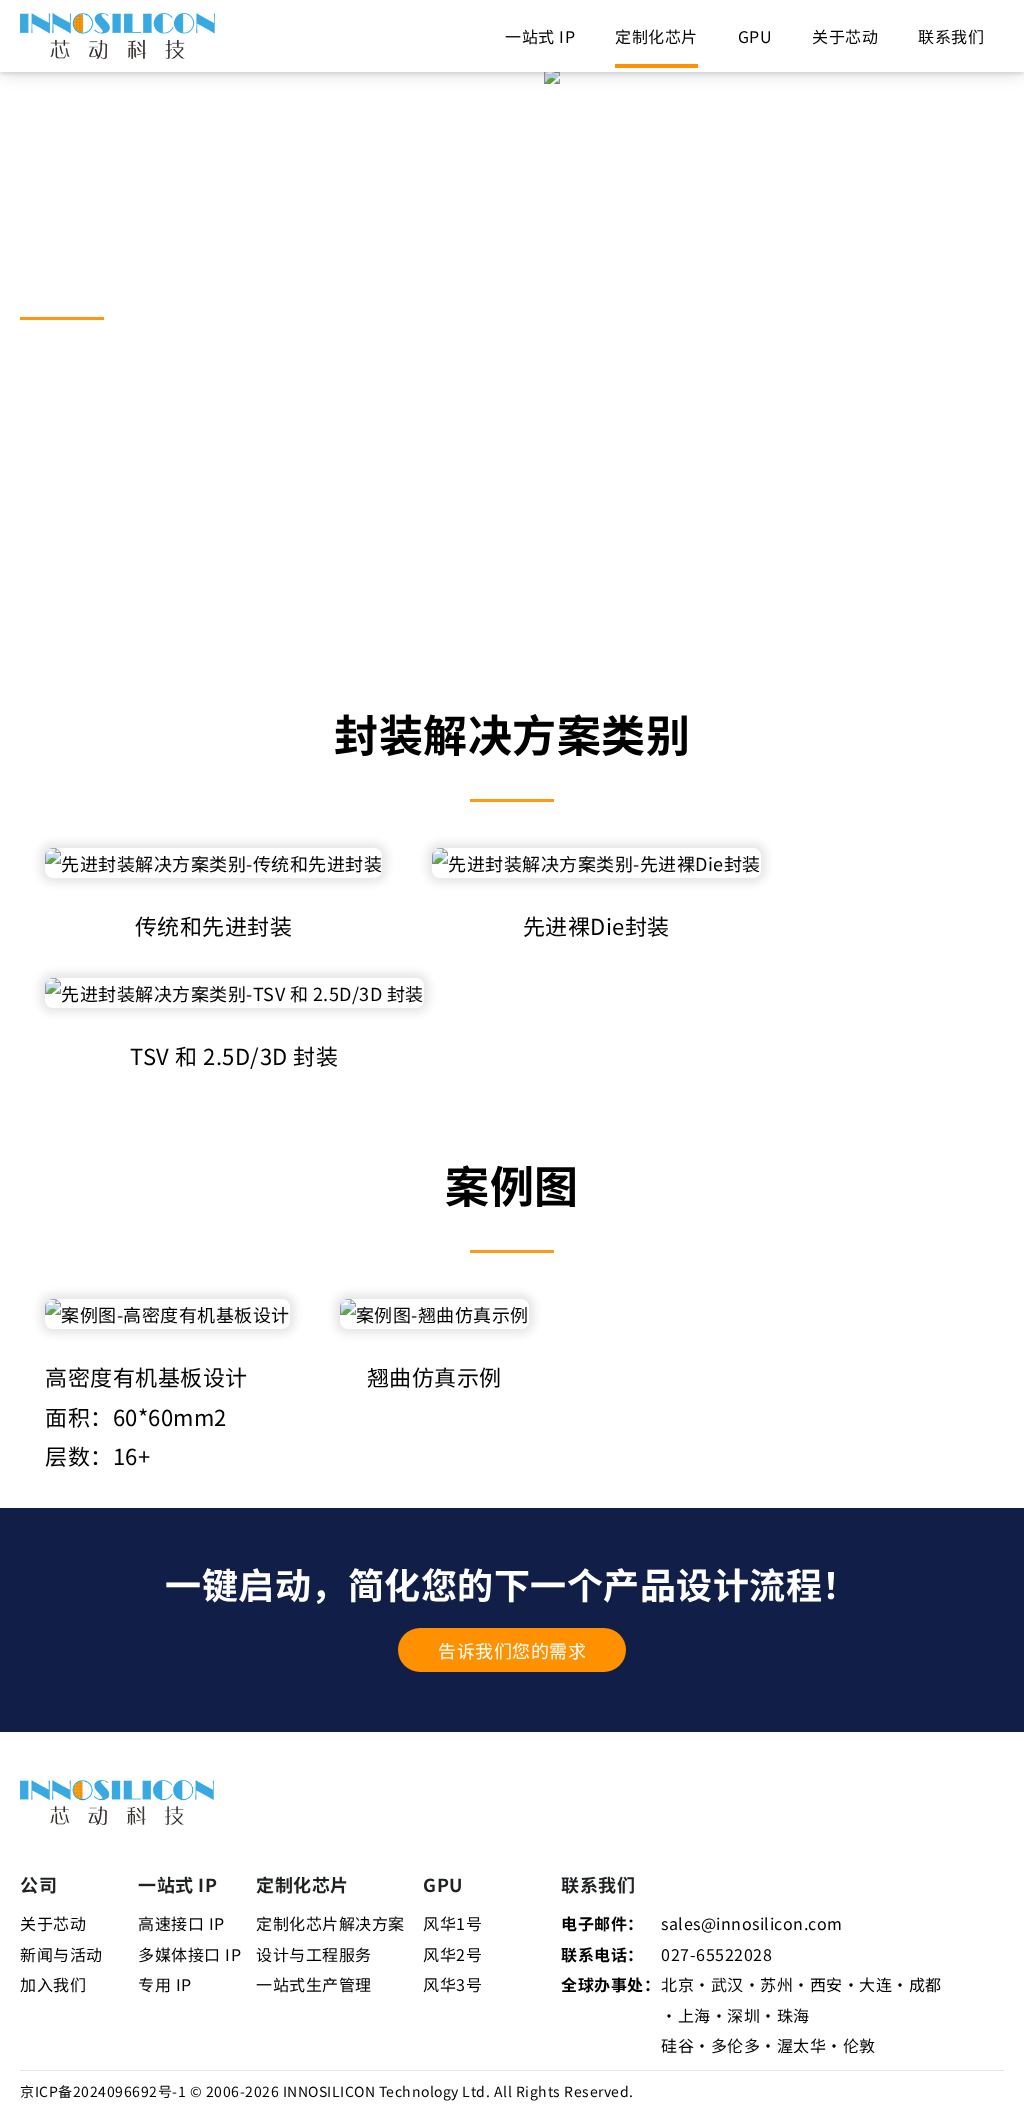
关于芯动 (845, 36)
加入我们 (53, 1984)
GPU (755, 36)
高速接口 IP (181, 1923)
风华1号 (452, 1923)
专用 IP (165, 1984)
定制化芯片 (656, 36)
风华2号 (452, 1954)
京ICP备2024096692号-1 (103, 2091)
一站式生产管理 (314, 1984)
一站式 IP (540, 36)
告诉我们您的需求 (512, 1650)
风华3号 (452, 1984)
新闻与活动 (61, 1954)
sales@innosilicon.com (752, 1923)
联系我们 (951, 36)
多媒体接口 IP (189, 1954)
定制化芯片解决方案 (330, 1923)
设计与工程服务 (314, 1954)
